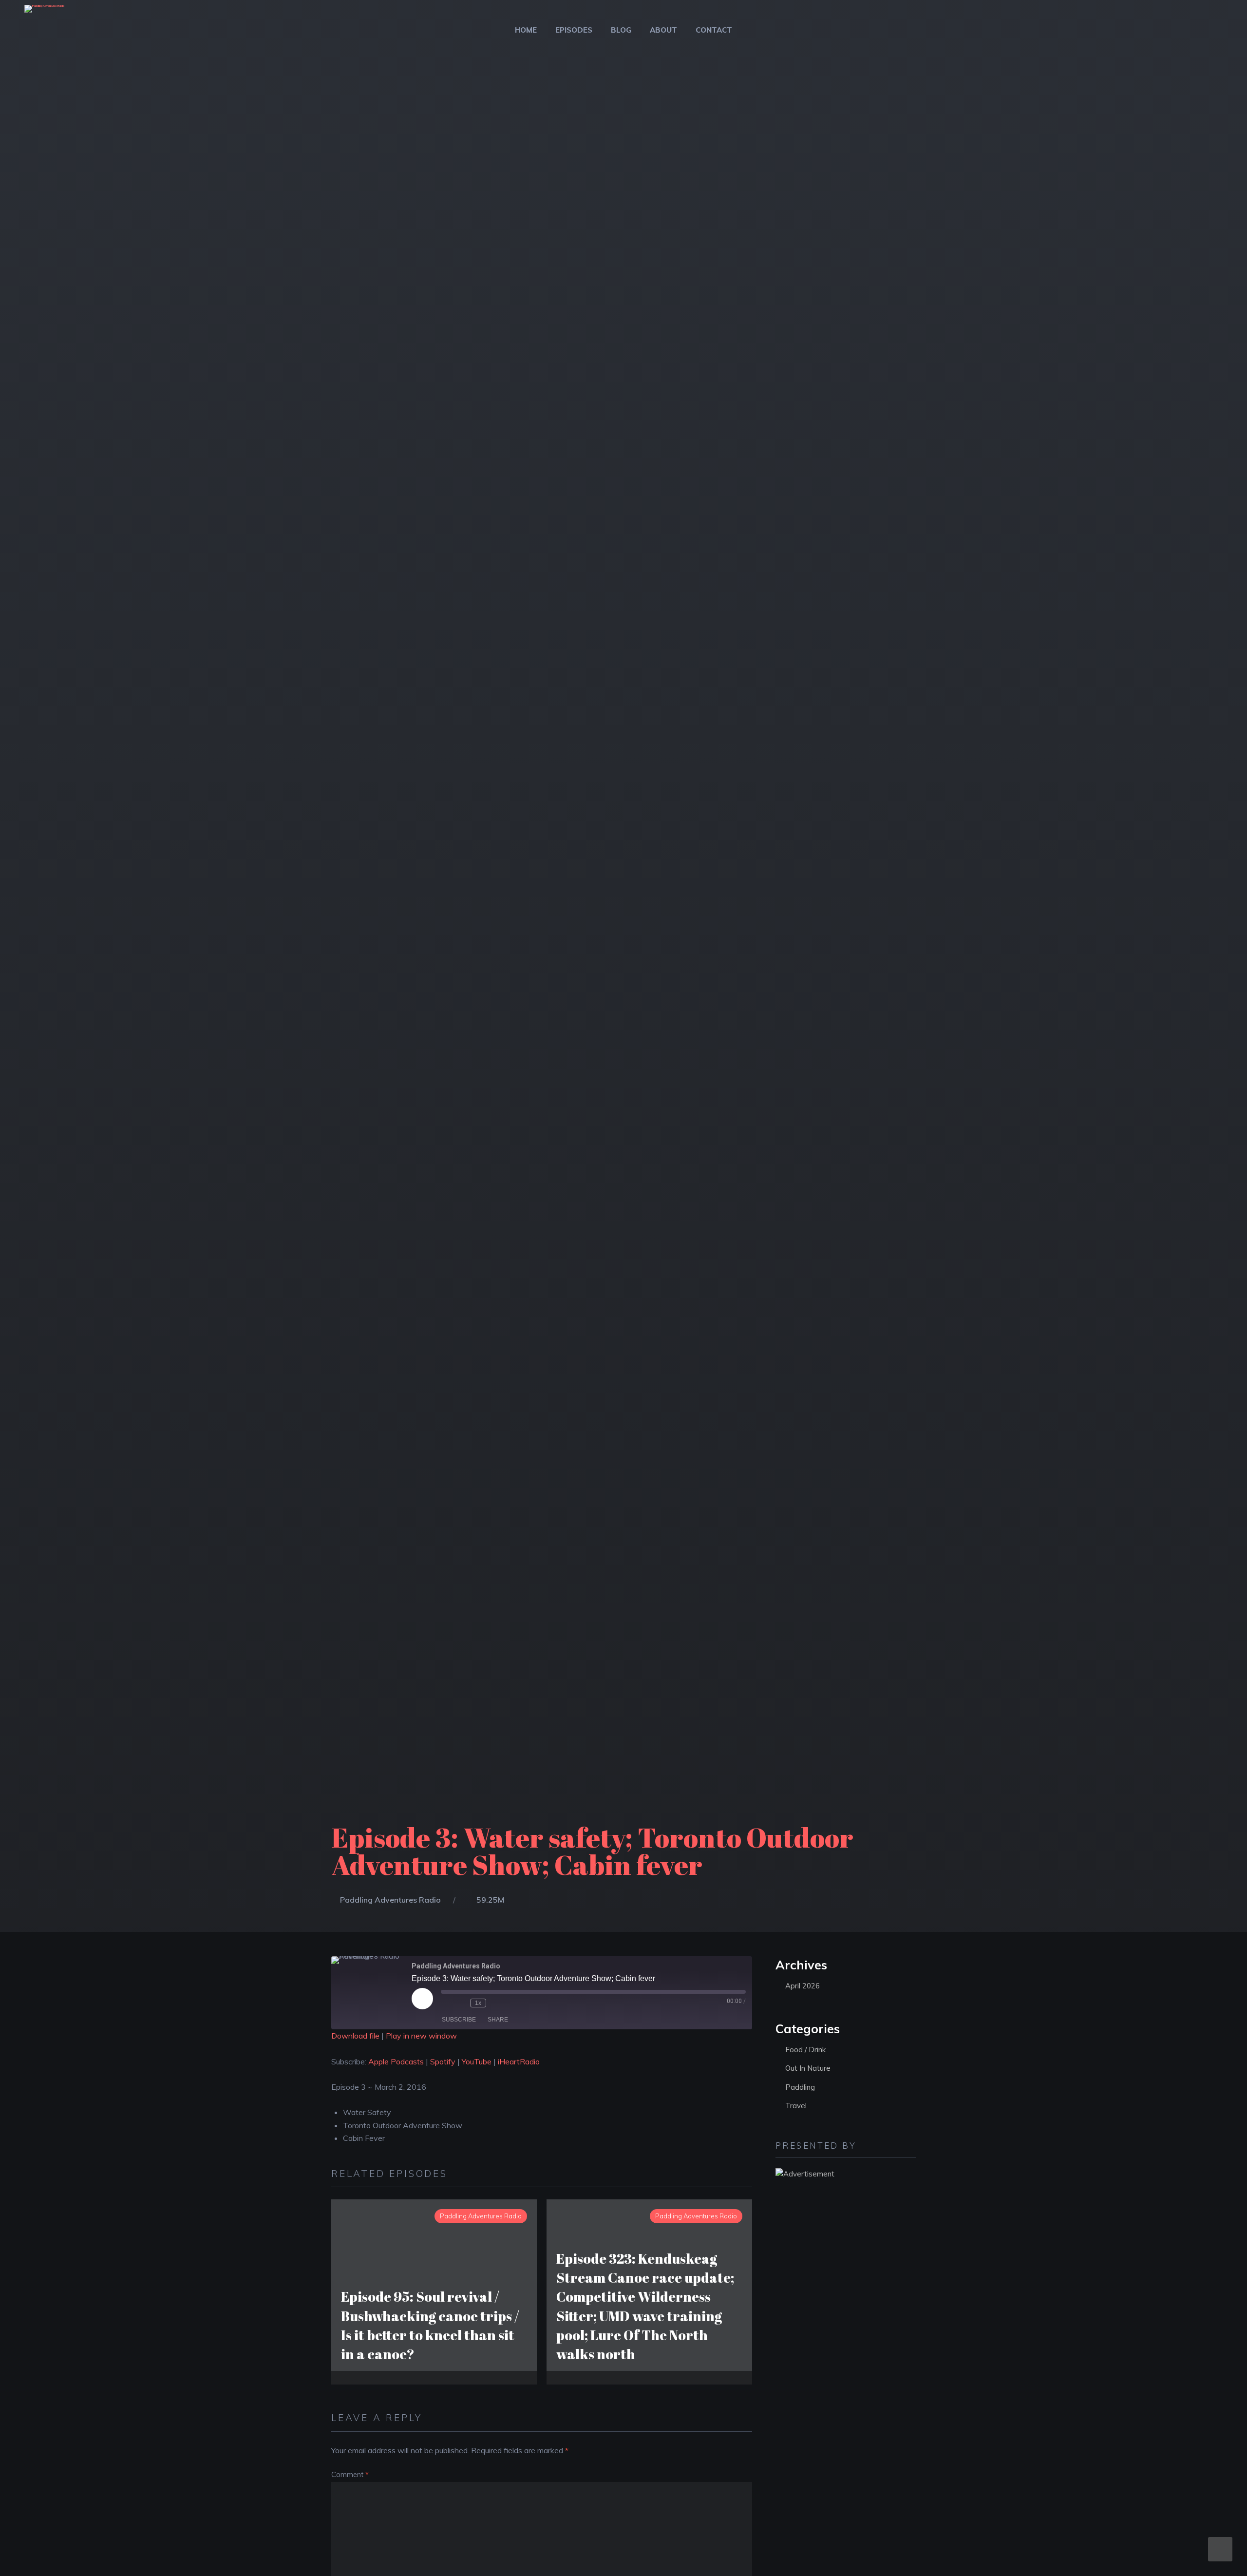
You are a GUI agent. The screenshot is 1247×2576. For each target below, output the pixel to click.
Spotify (443, 2061)
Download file (355, 2036)
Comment (350, 2475)
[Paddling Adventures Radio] (44, 15)
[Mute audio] (446, 2003)
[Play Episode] (422, 1999)
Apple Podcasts (396, 2061)
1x (478, 2003)
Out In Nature (808, 2068)
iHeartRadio (519, 2061)
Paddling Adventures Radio (390, 1900)
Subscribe (459, 2020)
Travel (796, 2106)
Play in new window (421, 2036)
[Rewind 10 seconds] (460, 2003)
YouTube (477, 2061)
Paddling (800, 2087)
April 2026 (803, 1986)
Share (498, 2020)
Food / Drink (805, 2050)
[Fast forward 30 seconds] (496, 2003)
